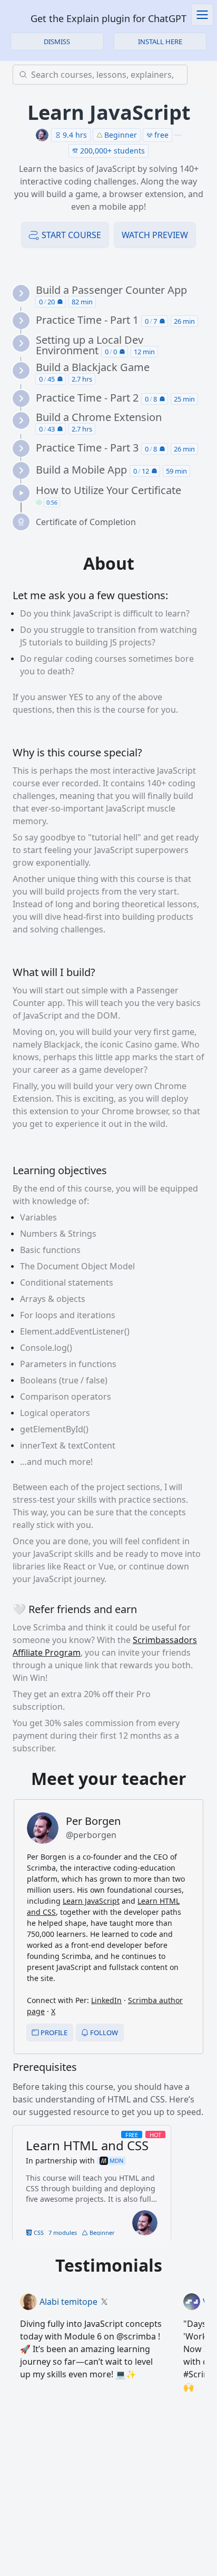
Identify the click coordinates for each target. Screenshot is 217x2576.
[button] (160, 42)
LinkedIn (106, 2000)
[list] (113, 408)
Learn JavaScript (91, 1901)
